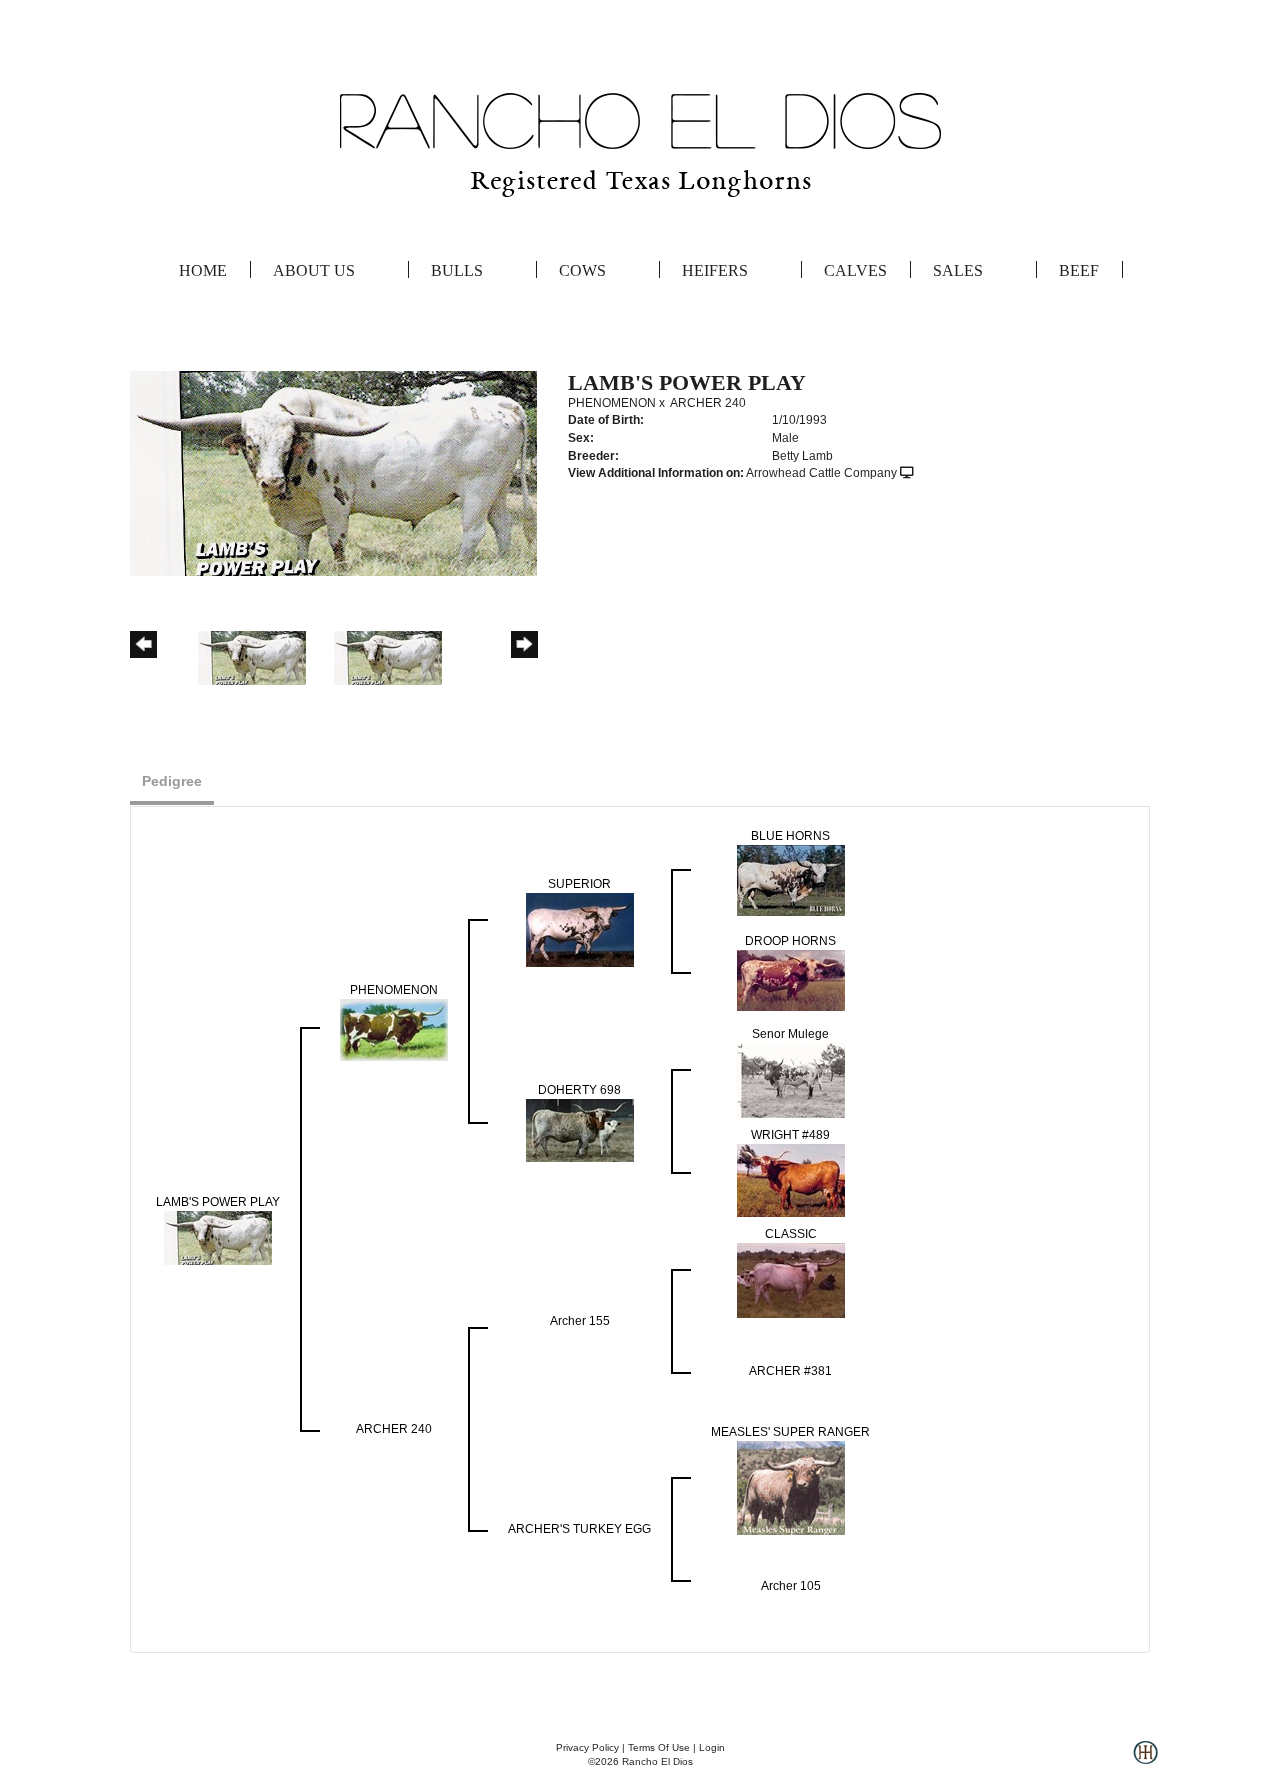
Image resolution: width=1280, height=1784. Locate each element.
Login (712, 1747)
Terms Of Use (659, 1747)
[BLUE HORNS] (791, 879)
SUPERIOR (579, 884)
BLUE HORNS (790, 836)
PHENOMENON (612, 403)
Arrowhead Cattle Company (821, 473)
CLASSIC (791, 1234)
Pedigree (172, 781)
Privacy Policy (587, 1747)
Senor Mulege (790, 1034)
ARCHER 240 (708, 403)
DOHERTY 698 (579, 1090)
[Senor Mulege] (791, 1079)
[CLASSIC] (791, 1279)
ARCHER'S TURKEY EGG (579, 1529)
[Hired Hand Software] (1145, 1760)
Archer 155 (580, 1321)
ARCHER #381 (790, 1371)
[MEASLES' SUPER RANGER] (791, 1487)
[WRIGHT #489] (791, 1179)
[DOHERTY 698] (580, 1129)
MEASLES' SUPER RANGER (790, 1432)
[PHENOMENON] (394, 1029)
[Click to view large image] (333, 473)
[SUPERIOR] (580, 929)
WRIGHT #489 (790, 1135)
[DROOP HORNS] (791, 979)
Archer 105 (791, 1586)
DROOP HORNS (790, 941)
